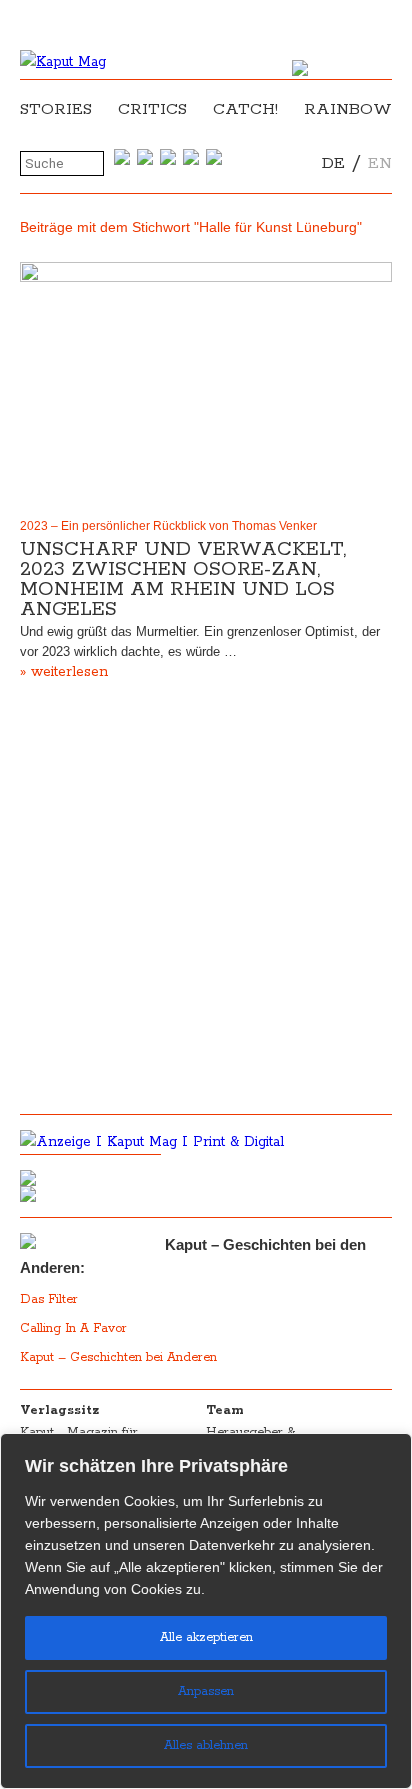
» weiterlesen (64, 672)
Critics (152, 109)
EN (380, 163)
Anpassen (206, 1691)
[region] (206, 1611)
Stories (56, 109)
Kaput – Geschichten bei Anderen (118, 1357)
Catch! (245, 109)
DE (333, 163)
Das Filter (51, 1299)
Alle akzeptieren (206, 1637)
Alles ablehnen (206, 1745)
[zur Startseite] (63, 62)
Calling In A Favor (73, 1328)
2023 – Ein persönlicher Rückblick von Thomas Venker (168, 526)
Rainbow (348, 109)
